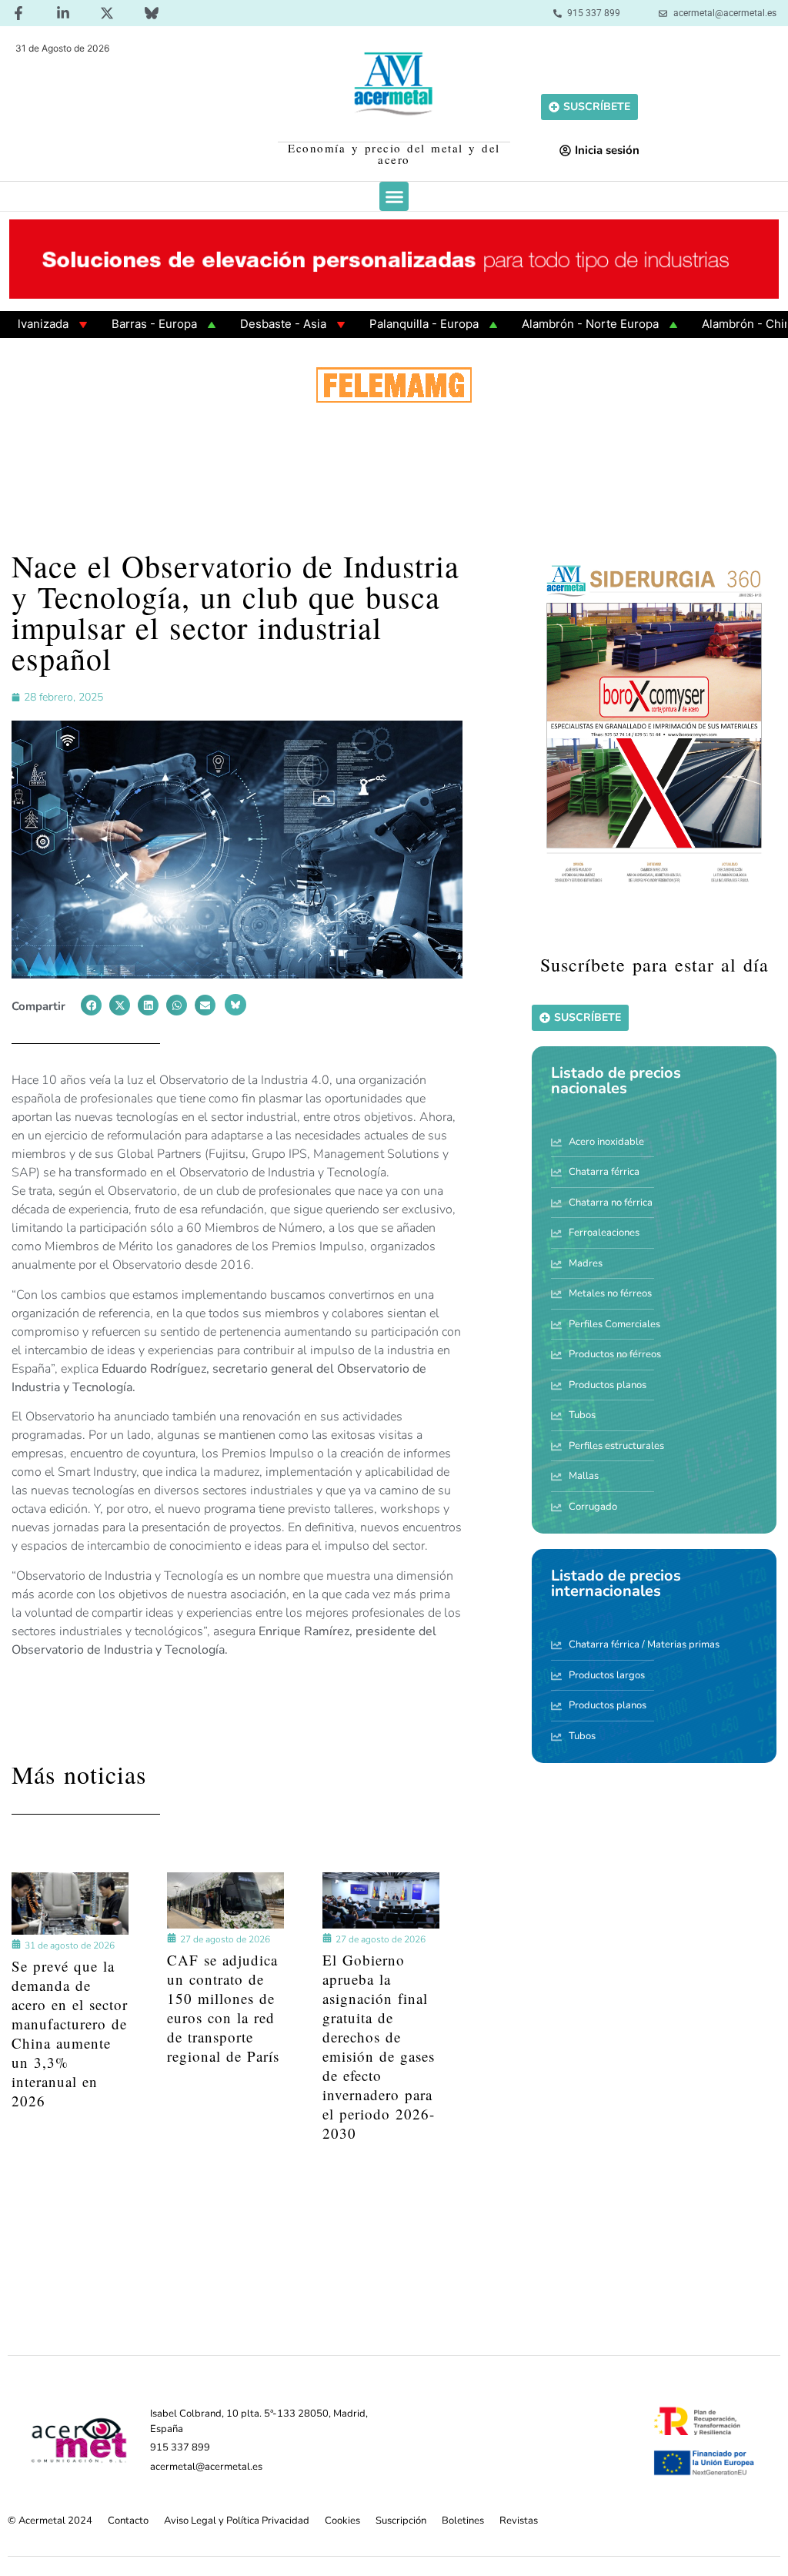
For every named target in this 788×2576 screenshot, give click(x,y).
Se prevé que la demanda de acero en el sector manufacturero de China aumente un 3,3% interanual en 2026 (70, 2033)
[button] (394, 196)
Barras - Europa (104, 324)
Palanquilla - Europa (374, 324)
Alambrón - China (700, 324)
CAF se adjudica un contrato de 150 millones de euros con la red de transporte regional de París (223, 2008)
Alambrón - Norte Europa (540, 324)
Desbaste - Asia (233, 324)
